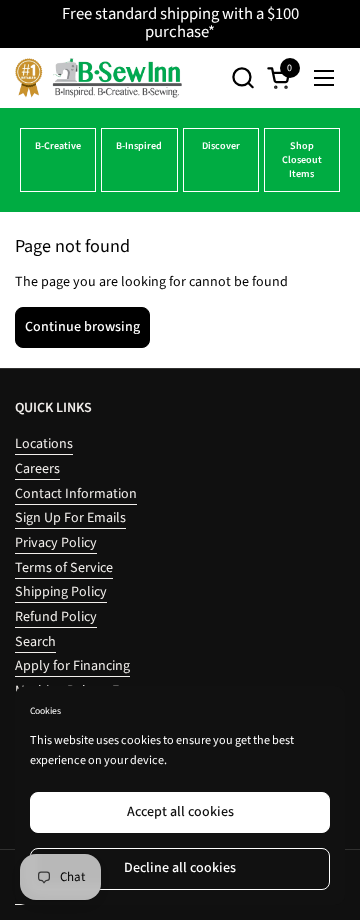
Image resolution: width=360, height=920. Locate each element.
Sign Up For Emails (70, 518)
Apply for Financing (72, 666)
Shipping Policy (61, 592)
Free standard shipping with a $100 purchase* (180, 23)
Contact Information (76, 494)
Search (35, 642)
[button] (242, 77)
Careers (37, 469)
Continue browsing (82, 327)
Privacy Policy (56, 543)
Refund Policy (56, 617)
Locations (44, 444)
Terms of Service (64, 568)
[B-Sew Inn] (98, 78)
